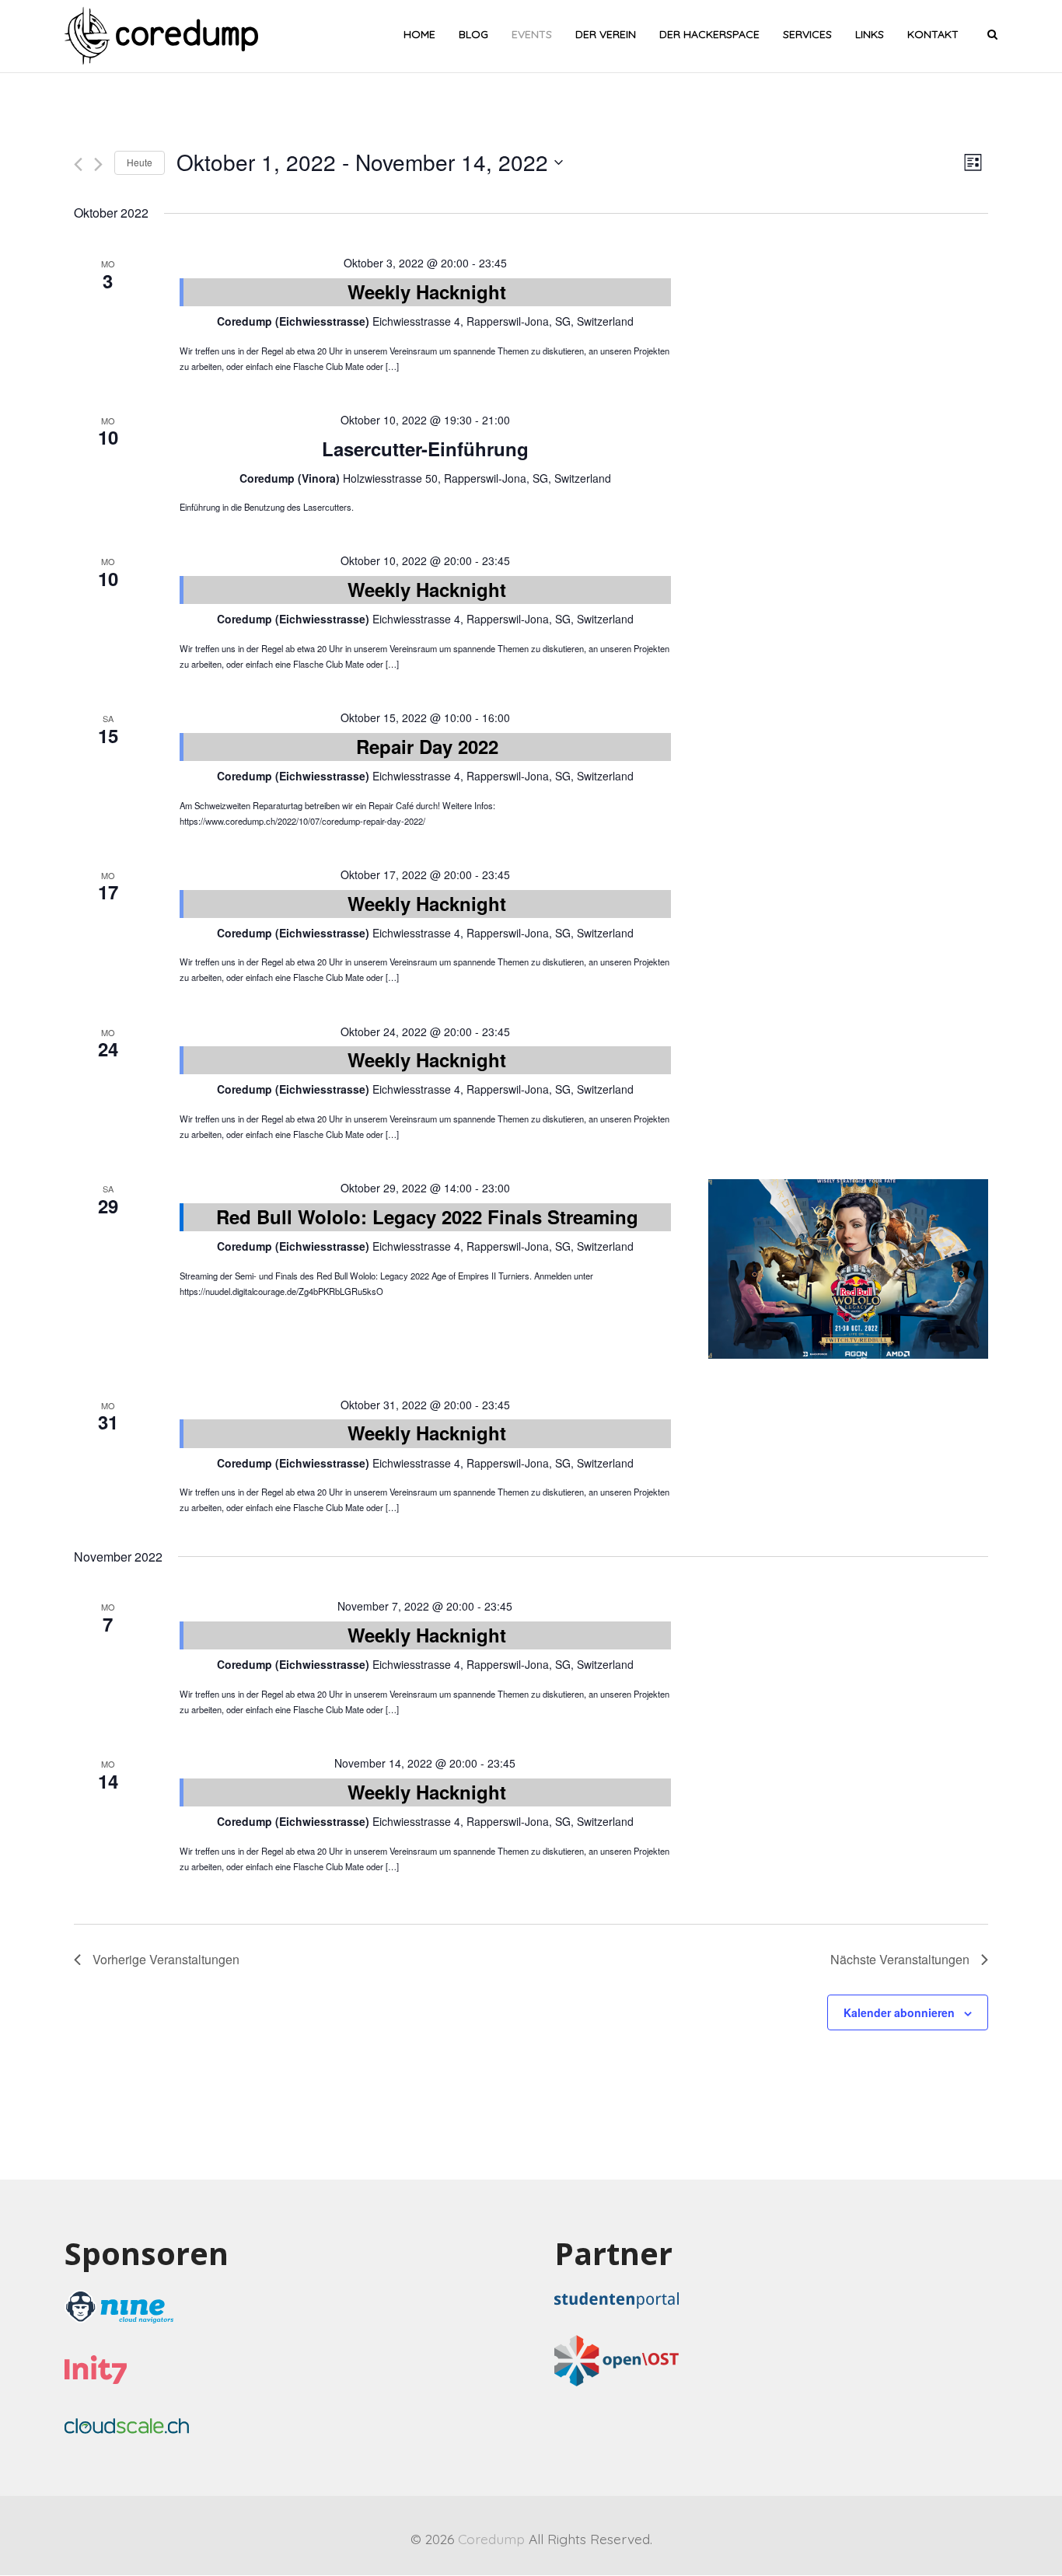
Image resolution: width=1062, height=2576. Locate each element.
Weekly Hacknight (427, 291)
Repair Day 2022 (427, 746)
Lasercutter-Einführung (425, 449)
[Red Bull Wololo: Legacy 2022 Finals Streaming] (848, 1269)
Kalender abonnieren (899, 2012)
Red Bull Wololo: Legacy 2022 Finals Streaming (427, 1216)
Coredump (491, 2539)
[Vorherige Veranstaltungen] (78, 164)
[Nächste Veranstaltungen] (98, 164)
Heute (140, 162)
